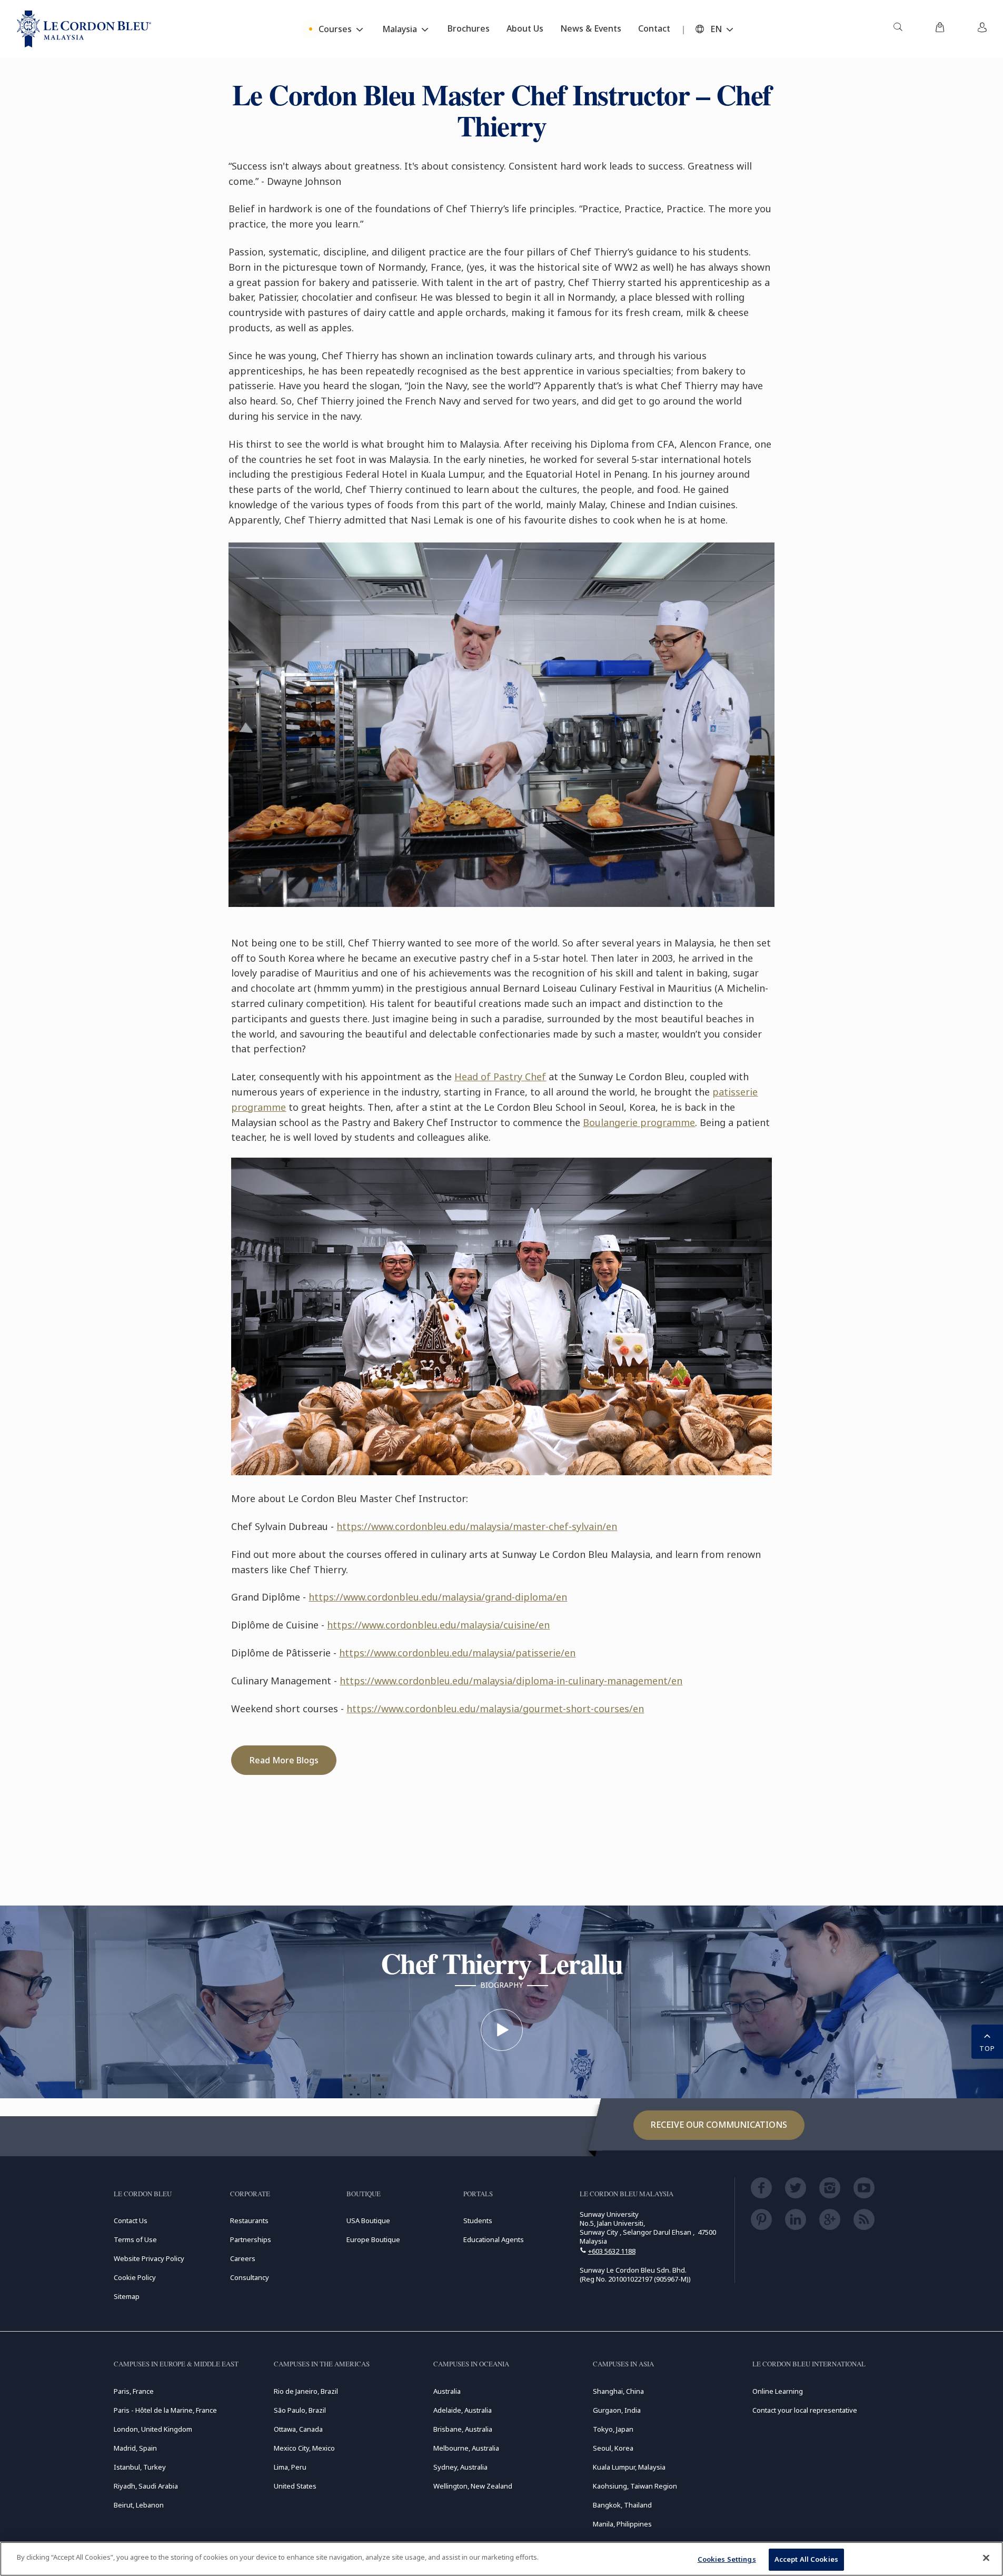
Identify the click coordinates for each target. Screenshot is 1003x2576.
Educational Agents (494, 2239)
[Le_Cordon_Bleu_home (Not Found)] (84, 29)
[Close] (986, 2558)
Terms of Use (135, 2239)
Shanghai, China (618, 2391)
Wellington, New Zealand (473, 2486)
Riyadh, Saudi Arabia (146, 2486)
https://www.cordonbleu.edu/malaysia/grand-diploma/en (438, 1597)
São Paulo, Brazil (300, 2410)
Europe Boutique (373, 2239)
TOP (987, 2048)
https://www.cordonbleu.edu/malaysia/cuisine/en (438, 1625)
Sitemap (127, 2296)
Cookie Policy (135, 2277)
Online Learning (778, 2391)
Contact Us (131, 2220)
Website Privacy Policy (149, 2258)
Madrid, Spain (135, 2448)
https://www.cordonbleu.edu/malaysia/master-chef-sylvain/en (477, 1526)
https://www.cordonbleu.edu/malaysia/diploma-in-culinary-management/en (511, 1681)
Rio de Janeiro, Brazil (306, 2391)
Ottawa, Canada (298, 2429)
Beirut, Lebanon (139, 2505)
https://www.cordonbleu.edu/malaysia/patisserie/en (457, 1653)
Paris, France (134, 2391)
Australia (447, 2391)
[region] (502, 2559)
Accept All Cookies (806, 2559)
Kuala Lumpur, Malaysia (629, 2467)
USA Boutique (368, 2220)
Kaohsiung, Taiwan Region (635, 2486)
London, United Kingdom (153, 2429)
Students (478, 2220)
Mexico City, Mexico (304, 2448)
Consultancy (250, 2277)
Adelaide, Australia (463, 2410)
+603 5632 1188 (612, 2251)
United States (295, 2486)
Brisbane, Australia (463, 2429)
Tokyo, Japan (613, 2429)
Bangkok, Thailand (622, 2505)
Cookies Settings (727, 2559)
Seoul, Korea (613, 2448)
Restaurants (249, 2220)
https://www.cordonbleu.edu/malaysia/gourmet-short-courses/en (495, 1709)
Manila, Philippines (622, 2524)
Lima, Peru (290, 2467)
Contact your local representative (805, 2410)
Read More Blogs (284, 1760)
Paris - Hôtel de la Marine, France (165, 2410)
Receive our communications (719, 2125)
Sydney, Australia (460, 2467)
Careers (243, 2258)
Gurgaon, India (617, 2410)
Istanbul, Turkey (140, 2467)
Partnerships (251, 2239)
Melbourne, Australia (466, 2448)
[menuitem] (898, 29)
